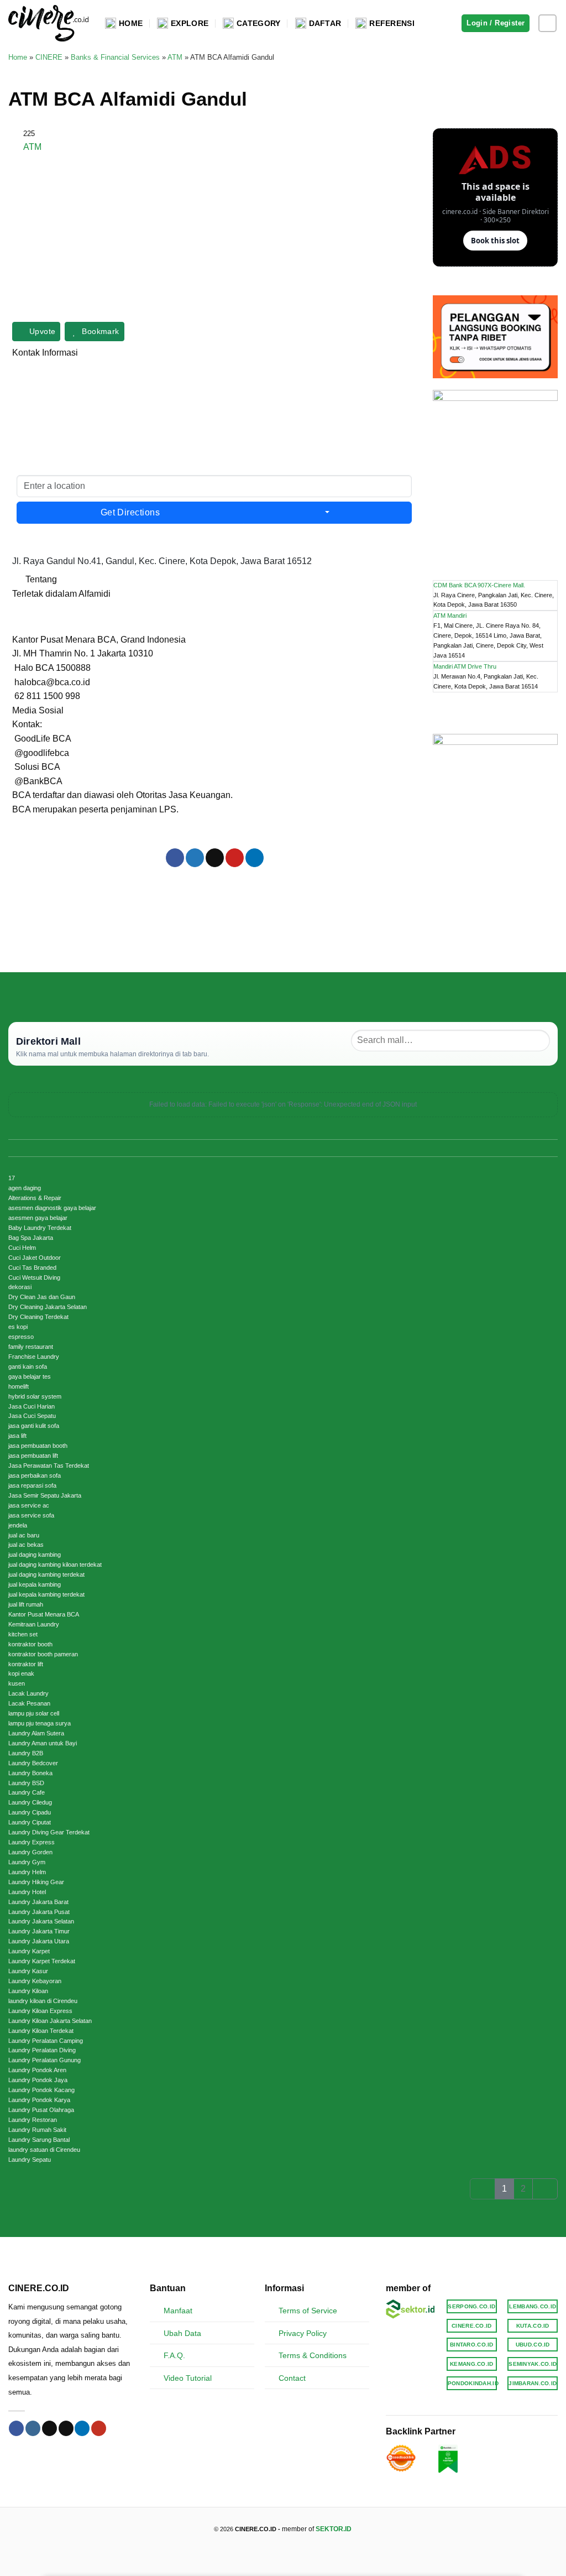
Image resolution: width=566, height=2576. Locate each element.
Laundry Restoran (33, 2120)
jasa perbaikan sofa (35, 1475)
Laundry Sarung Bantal (39, 2140)
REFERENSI (392, 23)
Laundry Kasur (28, 1971)
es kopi (18, 1327)
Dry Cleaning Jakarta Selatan (48, 1307)
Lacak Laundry (28, 1693)
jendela (18, 1525)
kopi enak (21, 1673)
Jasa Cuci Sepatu (32, 1416)
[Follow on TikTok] (49, 2428)
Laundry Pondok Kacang (41, 2090)
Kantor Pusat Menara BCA (44, 1614)
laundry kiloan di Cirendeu (43, 2001)
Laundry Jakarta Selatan (41, 1921)
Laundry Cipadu (30, 1812)
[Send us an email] (66, 2428)
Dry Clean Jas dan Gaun (42, 1297)
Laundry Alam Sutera (36, 1733)
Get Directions (130, 512)
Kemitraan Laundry (34, 1624)
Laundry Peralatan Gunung (44, 2060)
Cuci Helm (22, 1248)
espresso (21, 1337)
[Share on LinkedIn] (255, 858)
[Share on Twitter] (195, 858)
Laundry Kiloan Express (40, 2011)
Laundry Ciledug (30, 1802)
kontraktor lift (26, 1664)
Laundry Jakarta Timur (39, 1931)
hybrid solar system (35, 1396)
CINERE (49, 57)
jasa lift (17, 1436)
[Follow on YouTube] (99, 2428)
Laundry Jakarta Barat (38, 1902)
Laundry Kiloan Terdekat (41, 2031)
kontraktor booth (30, 1644)
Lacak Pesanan (29, 1703)
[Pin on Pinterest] (235, 858)
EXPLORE (190, 23)
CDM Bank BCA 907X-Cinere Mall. (479, 585)
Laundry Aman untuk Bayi (43, 1743)
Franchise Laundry (34, 1357)
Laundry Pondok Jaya (38, 2080)
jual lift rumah (26, 1604)
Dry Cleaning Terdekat (38, 1317)
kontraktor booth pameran (43, 1654)
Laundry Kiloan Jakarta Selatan (50, 2021)
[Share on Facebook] (175, 858)
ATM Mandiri (450, 616)
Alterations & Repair (35, 1198)
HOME (131, 23)
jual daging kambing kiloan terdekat (55, 1565)
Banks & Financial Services (115, 57)
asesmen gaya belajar (38, 1218)
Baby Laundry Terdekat (40, 1228)
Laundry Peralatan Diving (42, 2050)
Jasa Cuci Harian (32, 1406)
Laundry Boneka (30, 1773)
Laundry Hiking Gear (36, 1882)
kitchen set (23, 1634)
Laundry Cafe (27, 1792)
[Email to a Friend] (215, 858)
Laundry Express (32, 1842)
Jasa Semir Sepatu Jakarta (45, 1495)
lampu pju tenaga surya (40, 1723)
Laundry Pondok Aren (37, 2070)
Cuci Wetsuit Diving (34, 1277)
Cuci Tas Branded (32, 1268)
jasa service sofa (31, 1515)
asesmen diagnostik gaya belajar (52, 1208)
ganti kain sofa (28, 1367)
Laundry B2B (26, 1753)
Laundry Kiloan (28, 1991)
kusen (17, 1683)
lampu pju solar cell (34, 1713)
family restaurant (31, 1347)
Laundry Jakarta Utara (39, 1941)
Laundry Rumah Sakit (37, 2130)
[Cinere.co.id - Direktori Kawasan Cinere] (48, 23)
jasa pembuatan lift (33, 1456)
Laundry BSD (26, 1783)
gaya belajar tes (30, 1376)
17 (12, 1178)
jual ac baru (24, 1535)
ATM (175, 57)
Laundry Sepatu (30, 2160)
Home (18, 57)
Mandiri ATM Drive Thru (465, 666)
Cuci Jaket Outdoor (35, 1258)
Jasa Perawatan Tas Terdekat (49, 1466)
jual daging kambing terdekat (46, 1574)
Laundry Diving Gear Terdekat (49, 1832)
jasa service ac (29, 1505)
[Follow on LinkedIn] (82, 2428)
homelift (19, 1386)
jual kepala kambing (35, 1584)
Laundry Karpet (29, 1951)
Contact (292, 2378)
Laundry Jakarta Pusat (39, 1912)
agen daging (25, 1188)
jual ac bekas (26, 1545)
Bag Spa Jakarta (31, 1238)
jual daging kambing (35, 1555)
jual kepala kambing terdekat (46, 1594)
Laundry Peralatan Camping (46, 2041)
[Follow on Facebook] (16, 2428)
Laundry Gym (27, 1862)
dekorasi (20, 1287)
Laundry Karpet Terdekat (42, 1961)
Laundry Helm (27, 1872)
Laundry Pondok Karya (39, 2100)
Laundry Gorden (30, 1852)
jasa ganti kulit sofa (34, 1426)
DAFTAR (325, 23)
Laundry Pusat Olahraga (41, 2110)
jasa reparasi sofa (32, 1485)
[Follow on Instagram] (547, 24)
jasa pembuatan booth (38, 1446)
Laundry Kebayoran (35, 1981)
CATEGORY (258, 23)
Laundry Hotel (27, 1892)
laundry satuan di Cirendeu (44, 2150)
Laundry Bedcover (33, 1763)
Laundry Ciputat (30, 1822)
